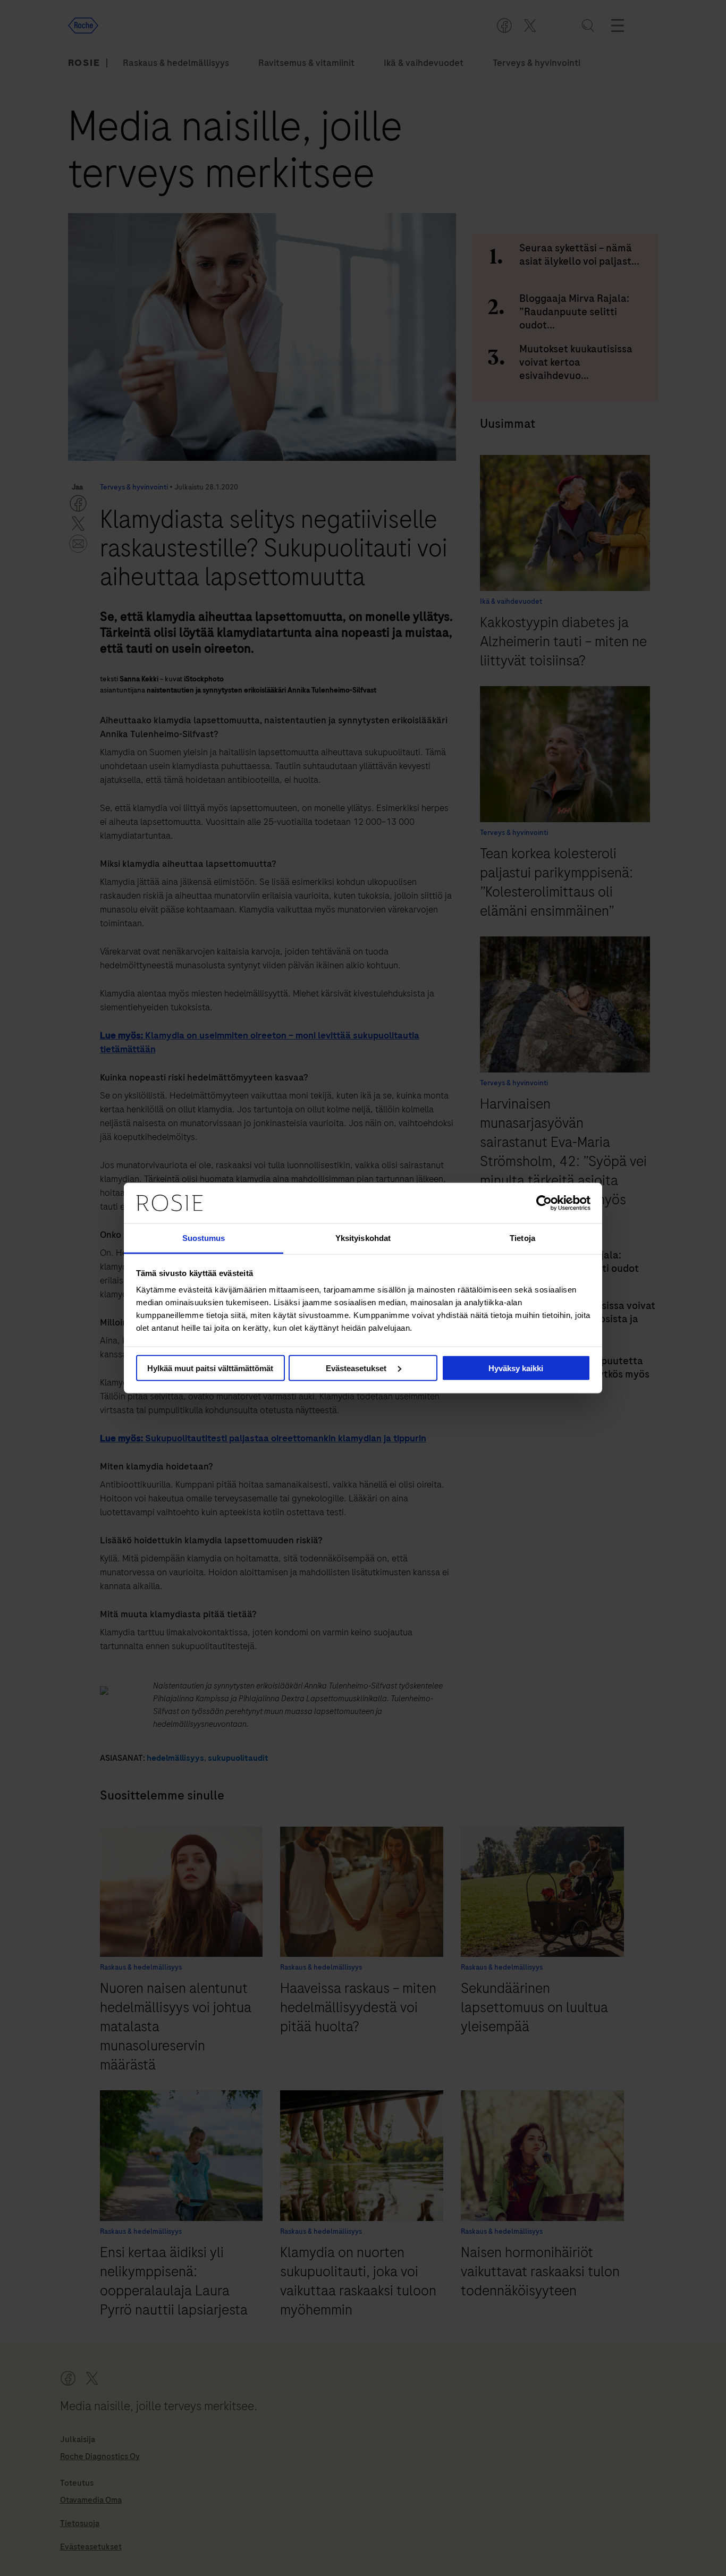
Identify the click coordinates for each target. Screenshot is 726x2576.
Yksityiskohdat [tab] (363, 1238)
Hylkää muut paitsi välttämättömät (210, 1368)
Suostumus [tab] (204, 1238)
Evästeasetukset (357, 1368)
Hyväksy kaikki (516, 1368)
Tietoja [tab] (522, 1238)
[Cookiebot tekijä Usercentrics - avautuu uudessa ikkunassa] (544, 1203)
